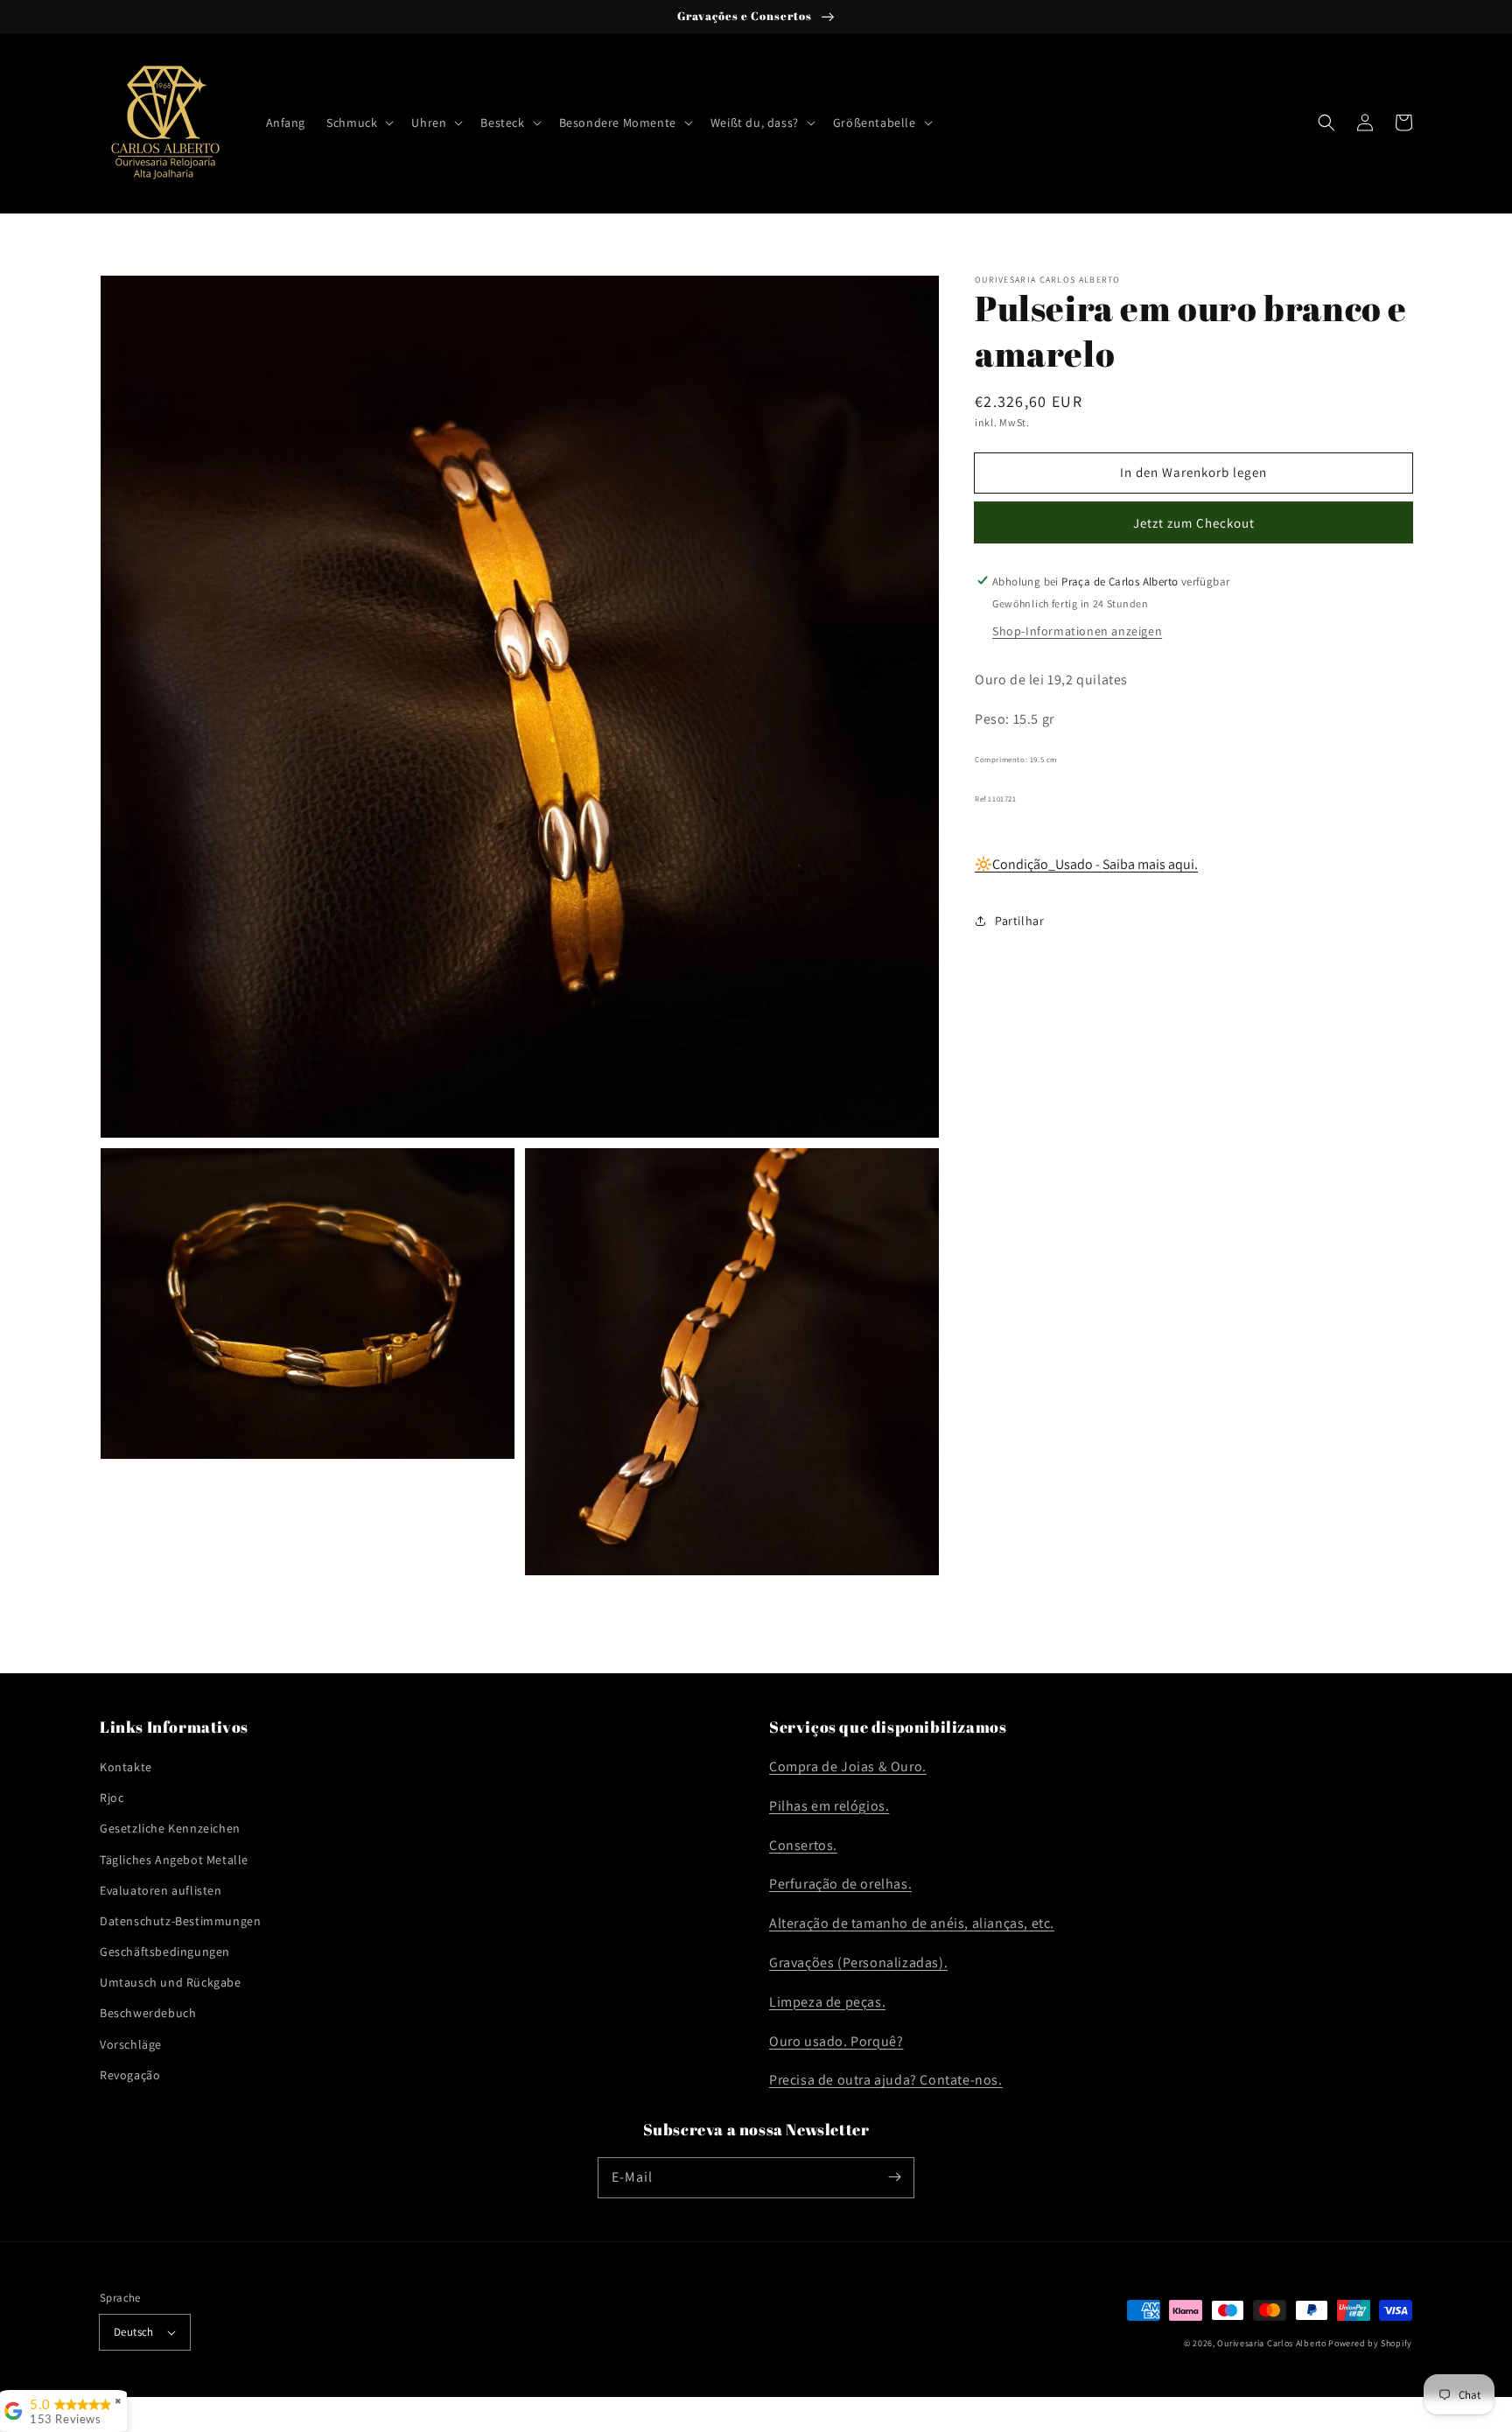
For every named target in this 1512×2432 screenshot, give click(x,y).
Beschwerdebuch (148, 2013)
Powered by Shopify (1370, 2343)
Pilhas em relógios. (829, 1806)
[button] (358, 123)
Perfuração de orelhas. (840, 1884)
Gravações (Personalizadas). (858, 1962)
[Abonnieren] (894, 2177)
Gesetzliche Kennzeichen (170, 1828)
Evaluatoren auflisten (161, 1890)
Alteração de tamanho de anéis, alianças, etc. (912, 1923)
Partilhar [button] (1019, 920)
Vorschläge (131, 2044)
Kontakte (126, 1767)
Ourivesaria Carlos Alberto (1271, 2343)
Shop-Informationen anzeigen (1077, 630)
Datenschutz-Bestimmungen (180, 1921)
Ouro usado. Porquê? (836, 2041)
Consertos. (803, 1845)
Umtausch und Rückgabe (171, 1982)
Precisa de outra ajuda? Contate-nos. (886, 2080)
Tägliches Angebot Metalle (174, 1860)
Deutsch (134, 2332)
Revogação (130, 2075)
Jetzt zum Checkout (1194, 522)
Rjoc (112, 1798)
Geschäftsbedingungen (165, 1952)
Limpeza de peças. (827, 2002)
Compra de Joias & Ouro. (848, 1766)
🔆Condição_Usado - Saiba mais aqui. (1086, 864)
